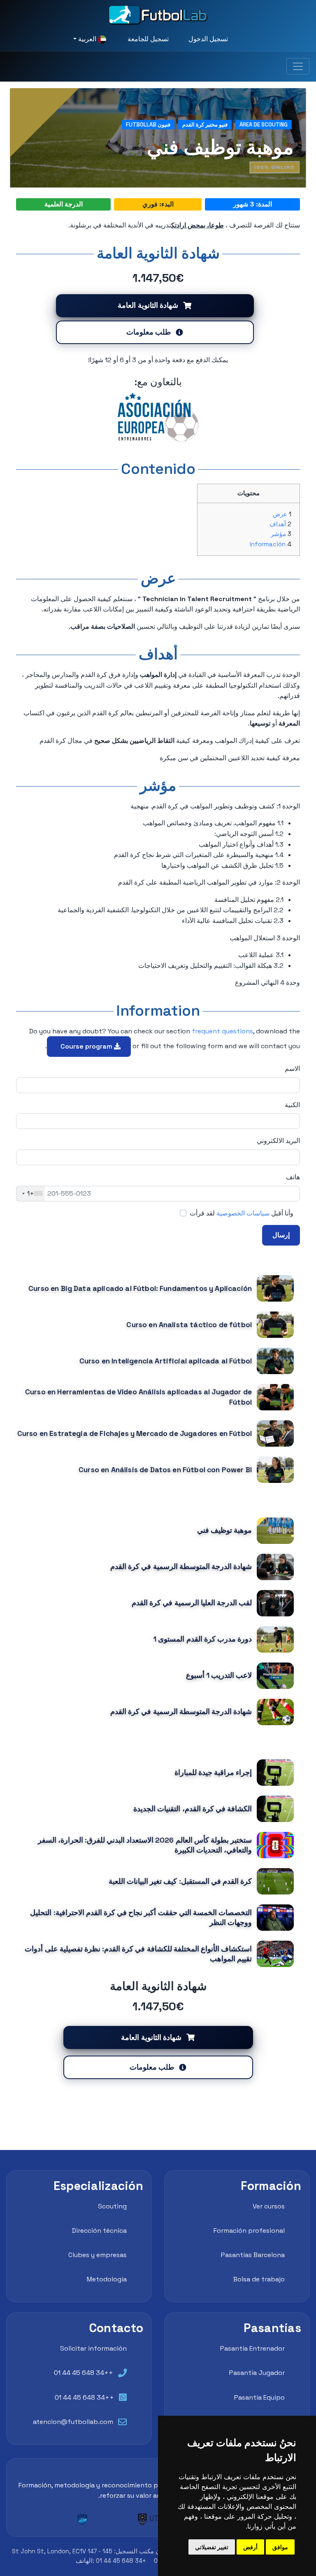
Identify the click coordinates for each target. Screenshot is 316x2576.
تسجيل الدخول (208, 39)
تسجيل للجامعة (148, 39)
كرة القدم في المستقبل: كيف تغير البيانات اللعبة (180, 1881)
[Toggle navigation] (298, 66)
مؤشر (278, 534)
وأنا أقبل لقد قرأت (242, 1213)
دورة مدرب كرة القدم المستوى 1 (202, 1639)
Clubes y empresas (98, 2255)
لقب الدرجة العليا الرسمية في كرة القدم (192, 1603)
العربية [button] (87, 39)
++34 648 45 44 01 (84, 2373)
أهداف (278, 524)
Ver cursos (269, 2206)
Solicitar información (93, 2348)
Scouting (112, 2206)
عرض (280, 514)
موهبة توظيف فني (224, 1530)
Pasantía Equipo (259, 2397)
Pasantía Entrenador (252, 2348)
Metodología (107, 2279)
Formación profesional (249, 2231)
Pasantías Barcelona (253, 2255)
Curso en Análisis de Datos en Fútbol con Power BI (165, 1470)
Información (268, 544)
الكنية (292, 1105)
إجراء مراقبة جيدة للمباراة (213, 1773)
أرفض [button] (250, 2547)
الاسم (292, 1069)
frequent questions (222, 1031)
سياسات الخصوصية (243, 1213)
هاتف (293, 1177)
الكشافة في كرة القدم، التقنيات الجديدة (193, 1809)
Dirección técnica (99, 2231)
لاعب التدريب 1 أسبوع (219, 1675)
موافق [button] (280, 2547)
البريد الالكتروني (278, 1141)
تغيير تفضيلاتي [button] (212, 2547)
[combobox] (31, 1194)
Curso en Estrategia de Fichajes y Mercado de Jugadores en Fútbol (135, 1433)
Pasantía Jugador (257, 2373)
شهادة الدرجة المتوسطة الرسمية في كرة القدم (181, 1567)
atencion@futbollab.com (73, 2422)
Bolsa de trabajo (259, 2279)
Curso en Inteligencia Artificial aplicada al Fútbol (166, 1361)
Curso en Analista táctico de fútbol (189, 1325)
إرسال (281, 1235)
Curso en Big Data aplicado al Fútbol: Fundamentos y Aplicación (140, 1288)
